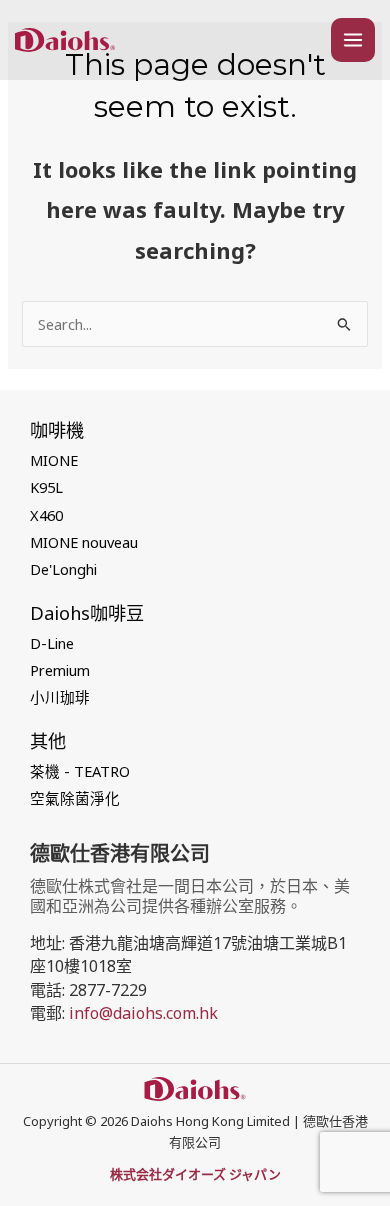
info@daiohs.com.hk (143, 1013)
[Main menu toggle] (353, 40)
